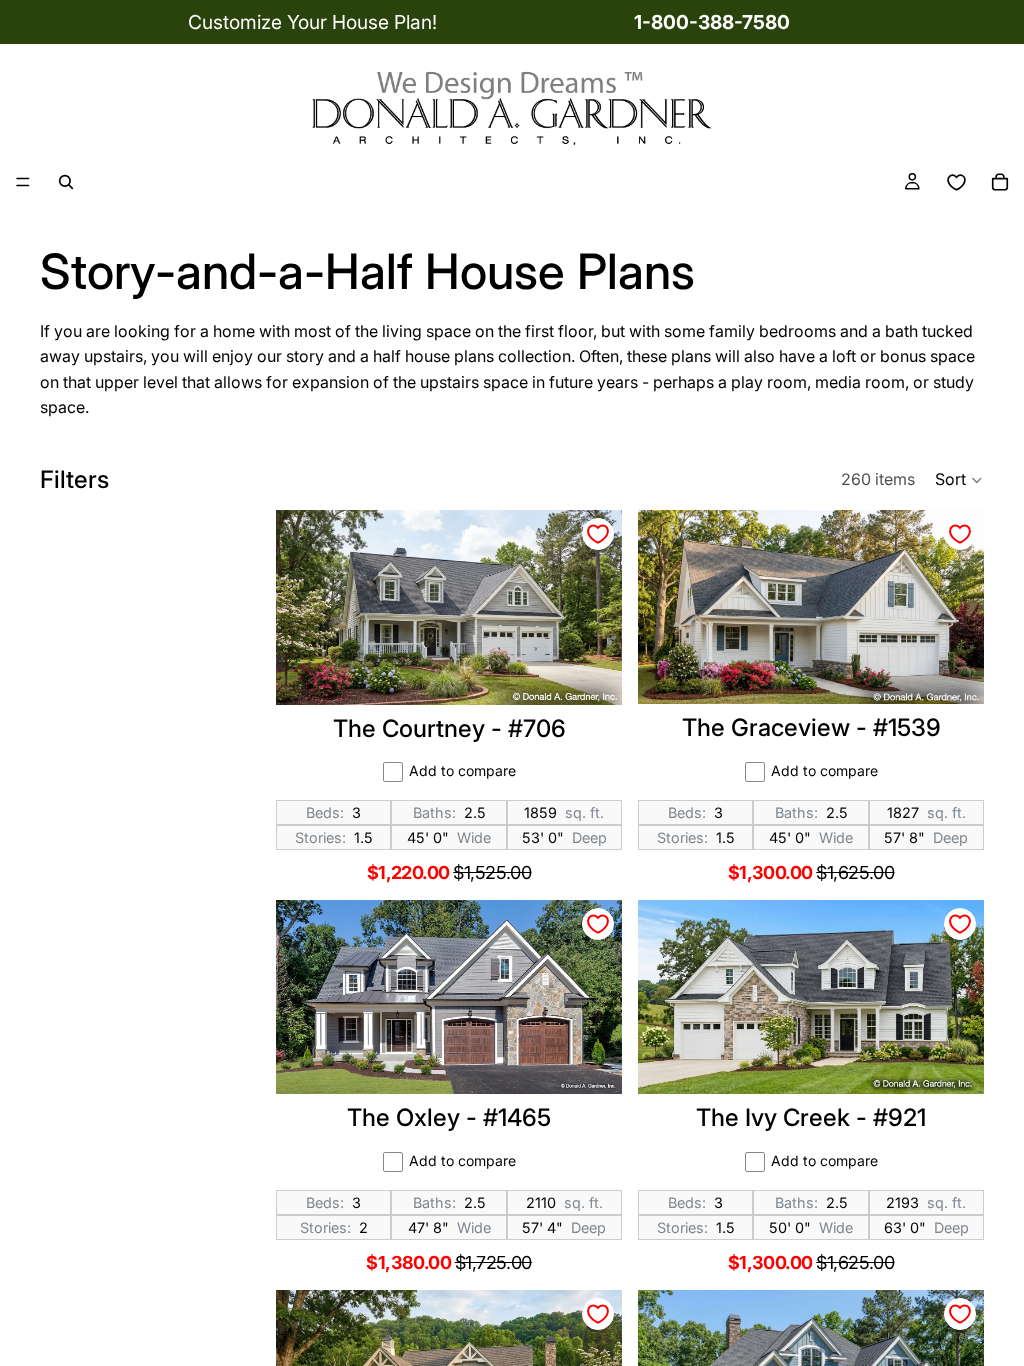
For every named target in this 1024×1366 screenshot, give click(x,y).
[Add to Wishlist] (598, 534)
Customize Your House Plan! (312, 22)
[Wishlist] (956, 182)
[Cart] (1000, 182)
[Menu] (23, 183)
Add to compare (462, 770)
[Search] (66, 182)
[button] (959, 480)
